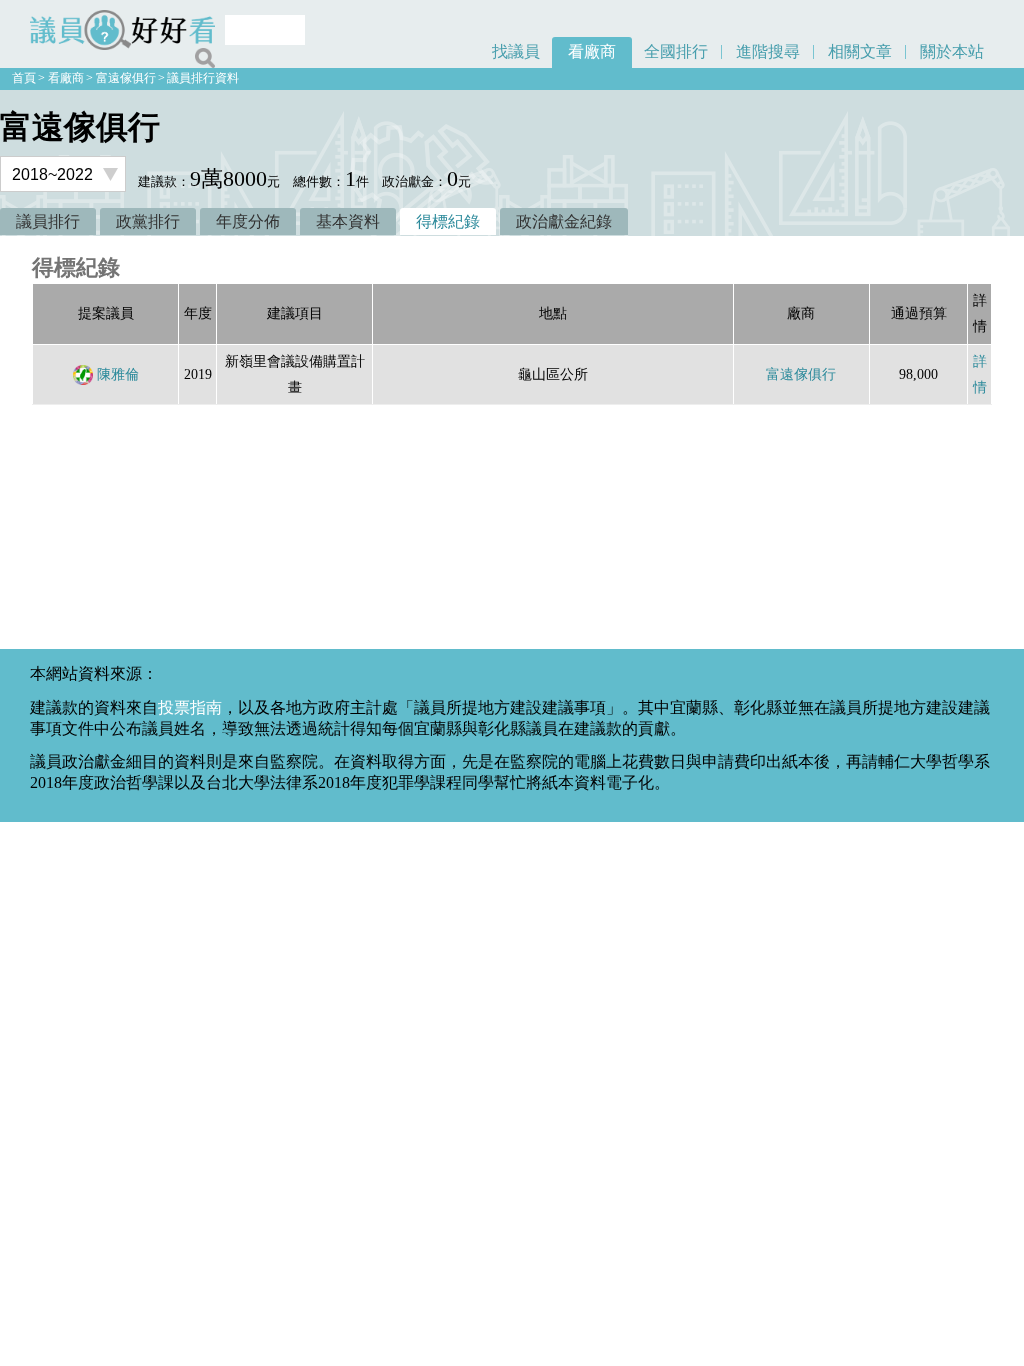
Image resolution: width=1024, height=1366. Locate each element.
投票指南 (190, 707)
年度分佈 (248, 221)
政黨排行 (148, 221)
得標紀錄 (448, 221)
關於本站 (952, 51)
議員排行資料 (203, 78)
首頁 (24, 78)
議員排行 (48, 221)
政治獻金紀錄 (564, 221)
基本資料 (348, 221)
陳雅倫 (118, 374)
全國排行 (676, 51)
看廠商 (592, 51)
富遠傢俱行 (126, 78)
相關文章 (860, 51)
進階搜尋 (768, 51)
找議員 (516, 51)
